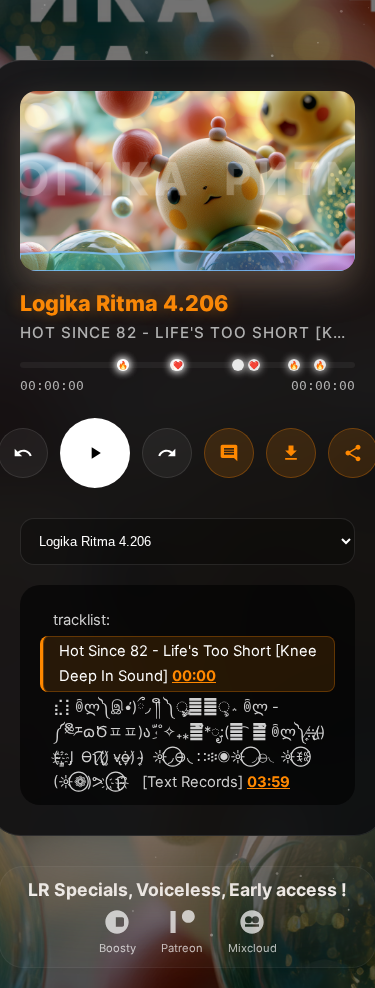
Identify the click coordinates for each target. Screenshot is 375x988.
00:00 (194, 676)
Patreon (182, 948)
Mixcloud (252, 948)
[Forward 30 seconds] (167, 453)
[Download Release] (291, 453)
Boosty (117, 948)
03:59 (268, 782)
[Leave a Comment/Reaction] (229, 453)
